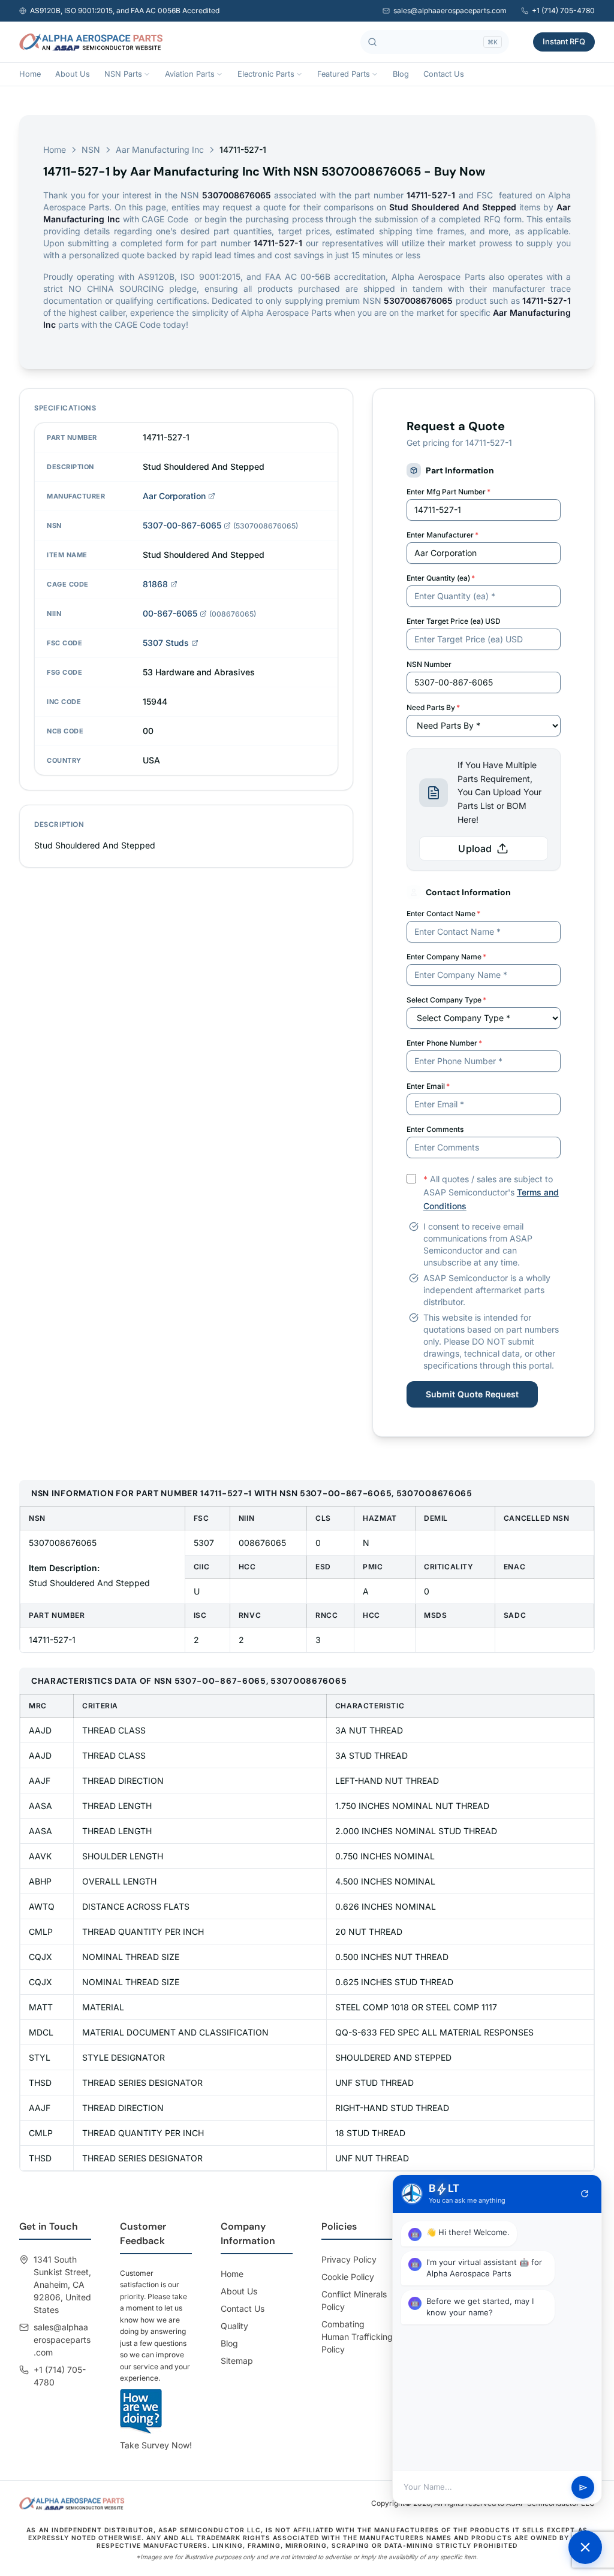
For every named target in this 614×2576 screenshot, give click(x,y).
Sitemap (237, 2361)
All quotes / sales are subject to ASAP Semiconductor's (491, 1193)
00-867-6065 (170, 613)
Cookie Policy (348, 2277)
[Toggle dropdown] (147, 74)
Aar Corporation (174, 496)
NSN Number (429, 664)
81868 (155, 584)
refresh (585, 2194)
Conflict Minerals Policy (354, 2300)
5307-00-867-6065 (182, 525)
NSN (91, 150)
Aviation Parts (190, 74)
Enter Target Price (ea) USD (454, 621)
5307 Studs (166, 643)
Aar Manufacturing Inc (160, 150)
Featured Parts (344, 74)
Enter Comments (435, 1129)
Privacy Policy (349, 2259)
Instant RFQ (564, 41)
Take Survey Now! (156, 2445)
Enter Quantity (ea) (441, 578)
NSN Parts (123, 74)
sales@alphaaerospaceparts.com (450, 10)
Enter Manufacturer (443, 535)
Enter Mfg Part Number (449, 492)
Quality (234, 2326)
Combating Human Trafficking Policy (357, 2337)
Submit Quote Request (472, 1394)
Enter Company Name (446, 957)
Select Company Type (446, 1000)
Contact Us (444, 74)
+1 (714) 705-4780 (563, 10)
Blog (401, 74)
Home (30, 74)
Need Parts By (433, 707)
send (583, 2488)
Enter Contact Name (443, 913)
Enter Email (428, 1086)
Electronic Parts (266, 74)
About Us (73, 74)
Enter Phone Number (444, 1043)
